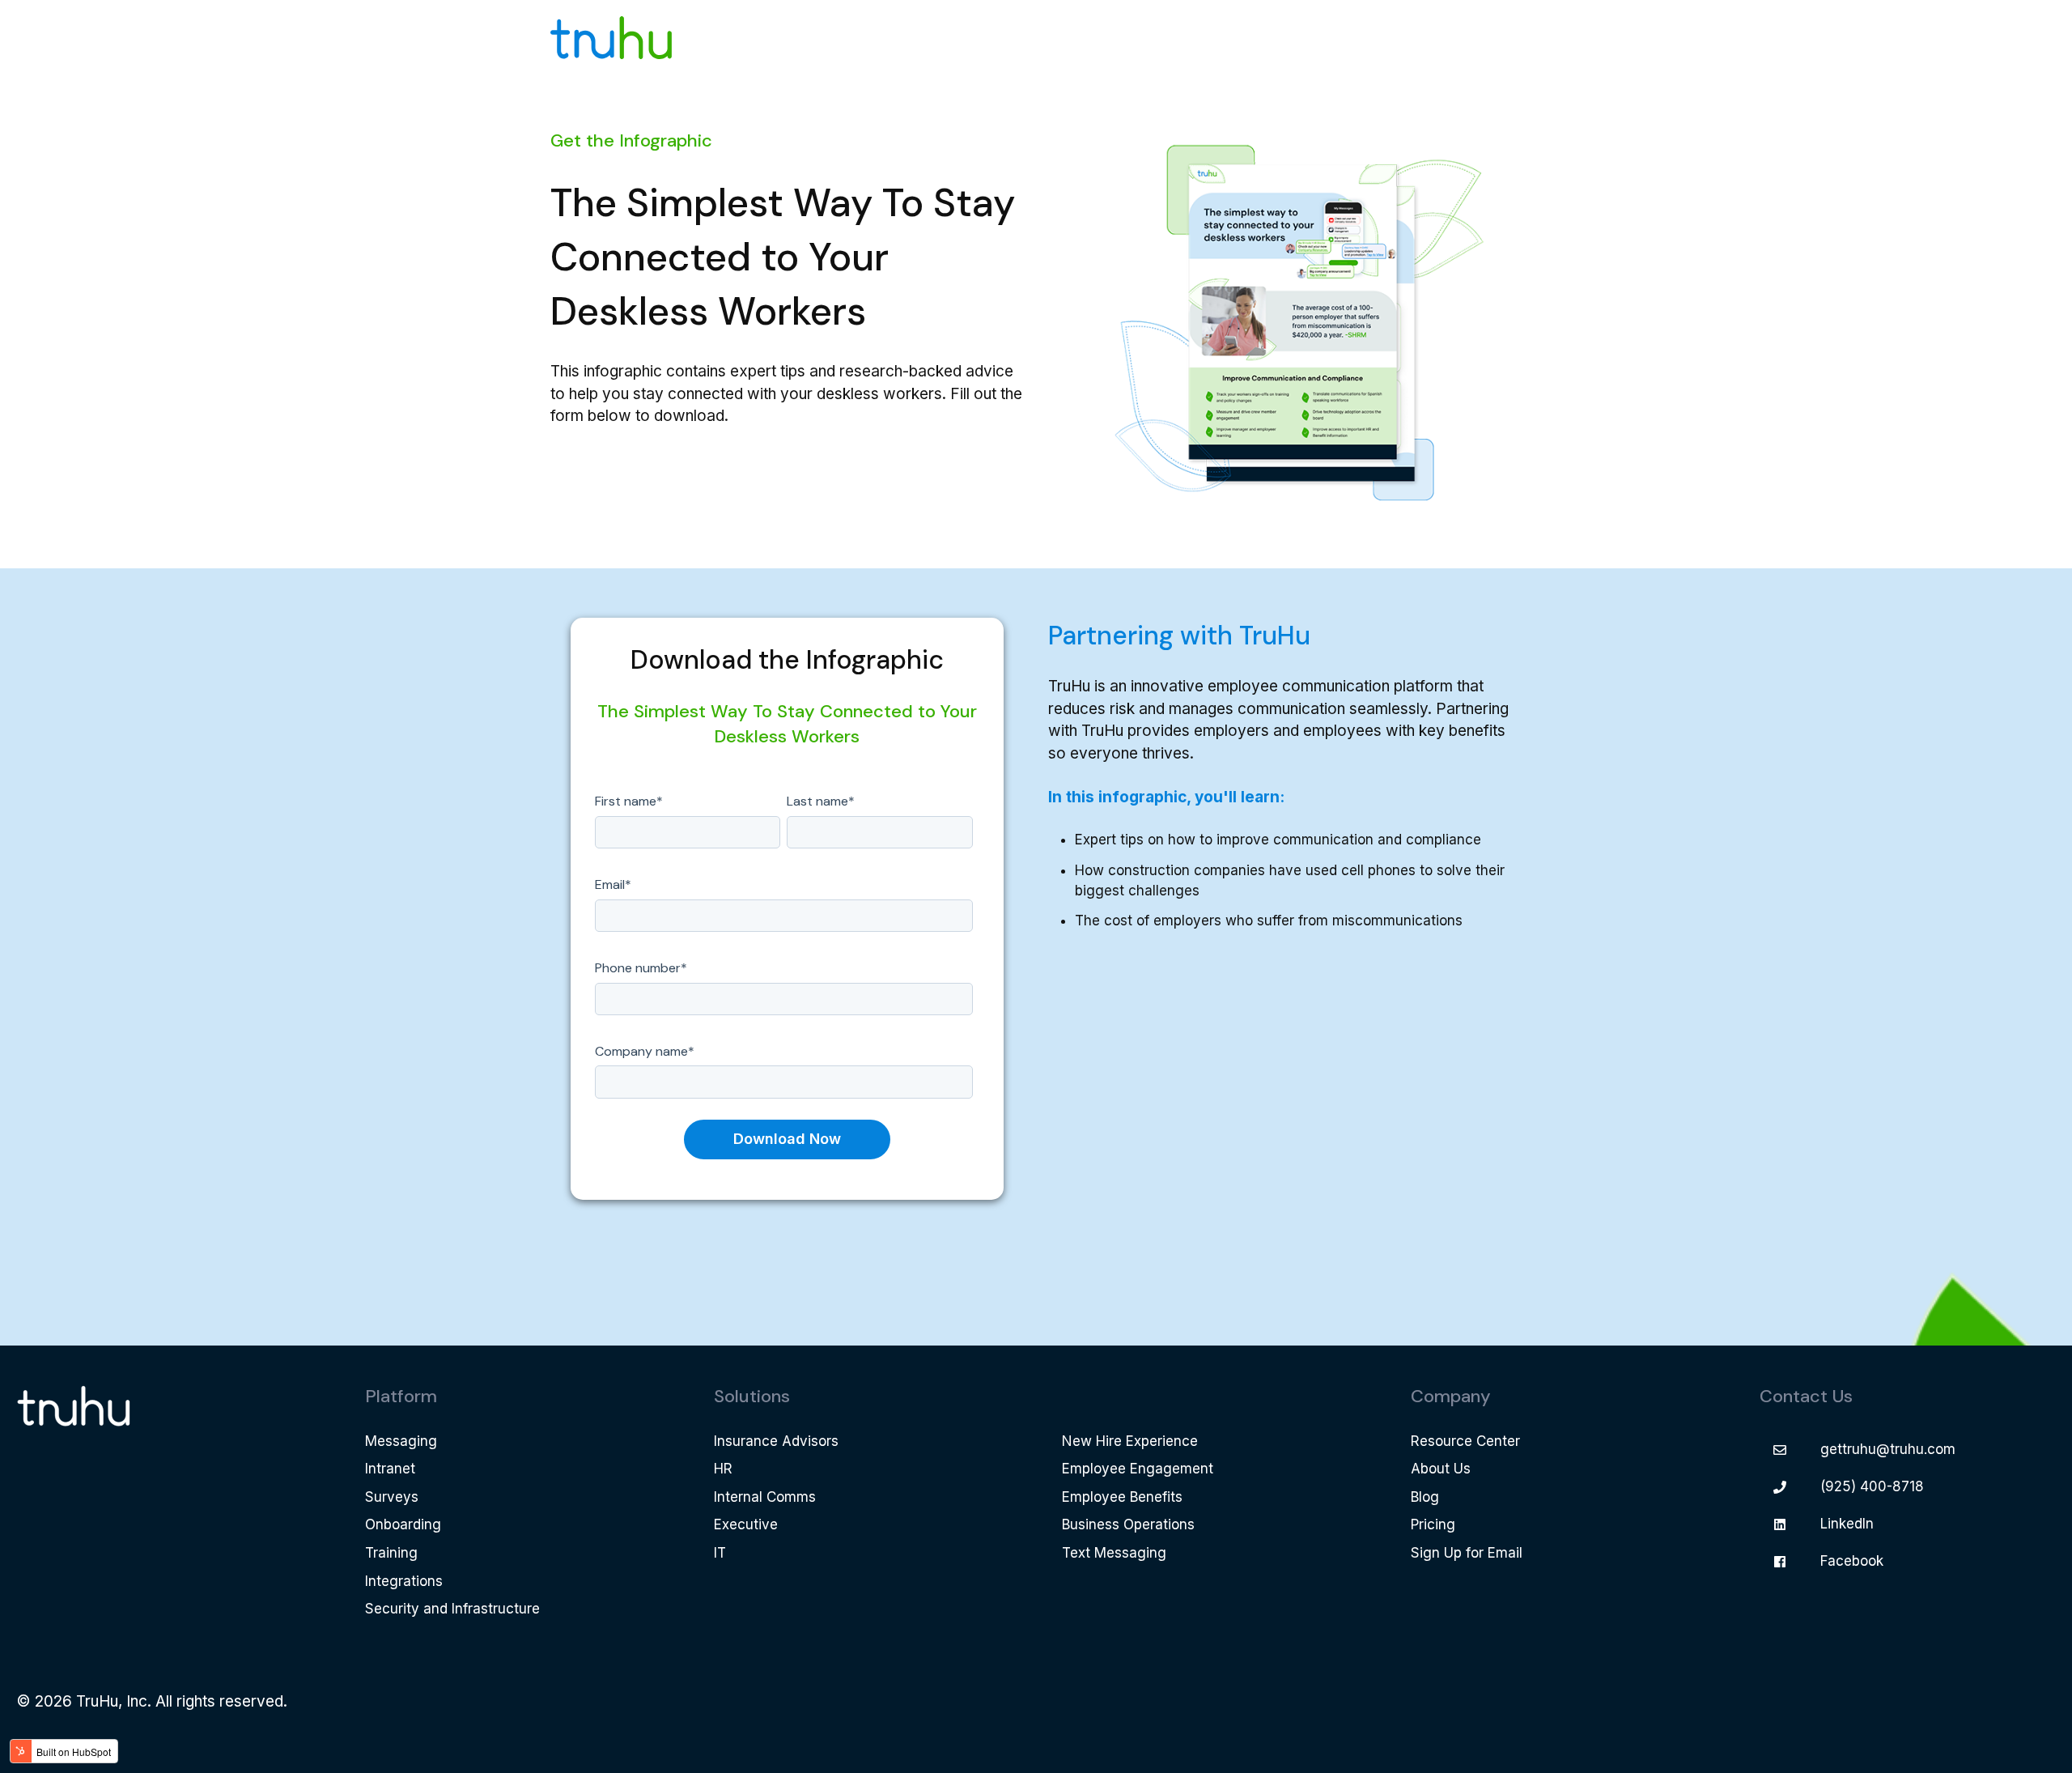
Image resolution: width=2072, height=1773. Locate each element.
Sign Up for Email (1467, 1553)
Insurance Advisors (776, 1441)
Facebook (1852, 1561)
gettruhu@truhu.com (1888, 1449)
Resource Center (1465, 1441)
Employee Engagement (1138, 1469)
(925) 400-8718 (1872, 1486)
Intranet (390, 1469)
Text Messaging (1114, 1553)
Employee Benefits (1122, 1497)
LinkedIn (1847, 1524)
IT (720, 1553)
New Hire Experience (1130, 1441)
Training (391, 1553)
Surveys (392, 1497)
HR (723, 1469)
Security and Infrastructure (452, 1609)
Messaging (401, 1441)
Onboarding (403, 1524)
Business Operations (1128, 1524)
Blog (1425, 1497)
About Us (1441, 1469)
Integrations (404, 1581)
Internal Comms (765, 1497)
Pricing (1433, 1524)
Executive (746, 1524)
